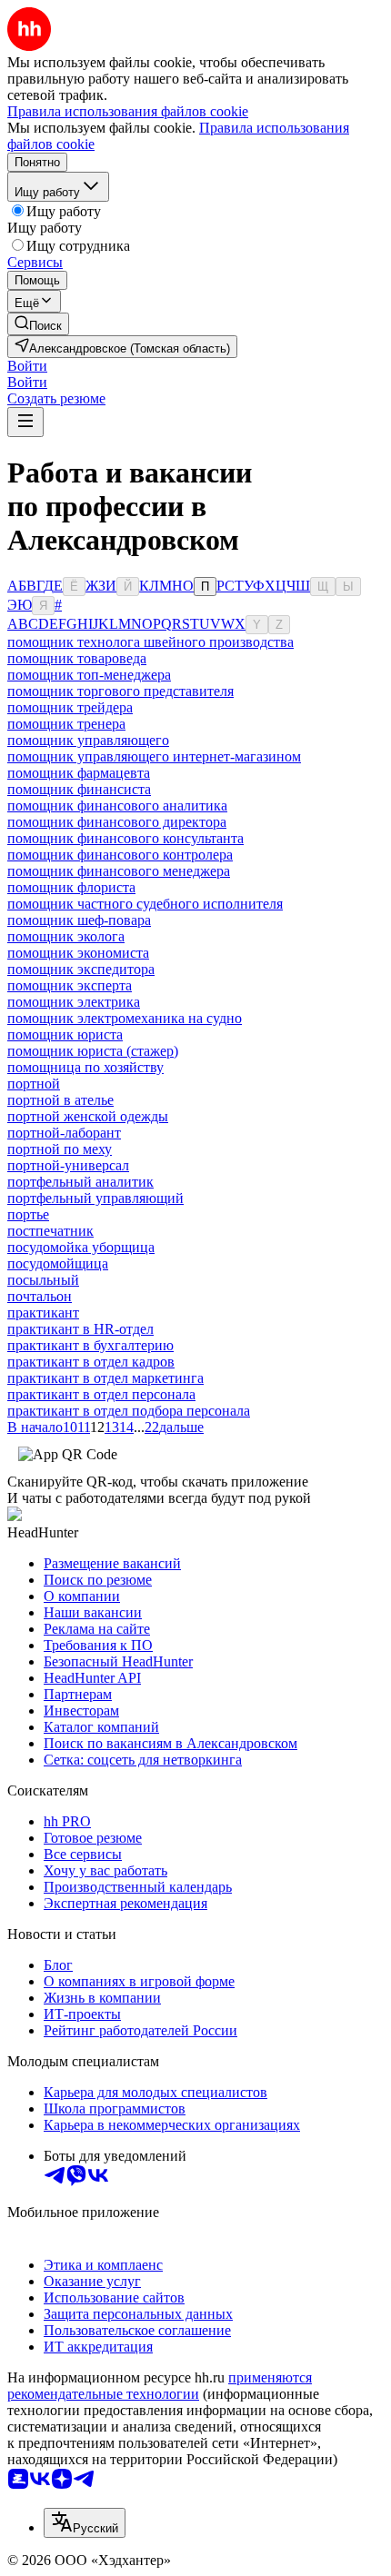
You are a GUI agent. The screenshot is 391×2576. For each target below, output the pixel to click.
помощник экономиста (78, 953)
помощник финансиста (79, 789)
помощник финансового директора (117, 822)
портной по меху (60, 1149)
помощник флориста (71, 887)
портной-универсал (68, 1165)
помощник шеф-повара (79, 920)
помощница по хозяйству (85, 1067)
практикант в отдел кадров (91, 1362)
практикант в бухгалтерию (90, 1345)
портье (28, 1214)
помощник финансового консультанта (125, 838)
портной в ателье (60, 1100)
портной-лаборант (64, 1133)
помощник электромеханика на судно (125, 1018)
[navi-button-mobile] (25, 422)
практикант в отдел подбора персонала (129, 1411)
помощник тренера (66, 724)
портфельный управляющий (95, 1198)
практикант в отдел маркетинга (105, 1378)
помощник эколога (66, 936)
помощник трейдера (70, 707)
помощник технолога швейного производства (150, 642)
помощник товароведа (77, 658)
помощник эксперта (70, 985)
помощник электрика (74, 1002)
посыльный (43, 1280)
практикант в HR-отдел (80, 1329)
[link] (38, 324)
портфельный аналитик (80, 1182)
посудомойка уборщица (81, 1247)
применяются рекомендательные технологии (160, 2386)
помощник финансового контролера (120, 855)
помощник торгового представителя (120, 691)
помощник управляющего (88, 740)
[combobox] (85, 2523)
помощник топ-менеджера (89, 675)
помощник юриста (65, 1034)
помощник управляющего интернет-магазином (154, 756)
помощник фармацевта (79, 773)
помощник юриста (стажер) (93, 1051)
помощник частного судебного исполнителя (145, 904)
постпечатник (50, 1231)
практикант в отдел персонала (101, 1394)
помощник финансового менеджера (119, 871)
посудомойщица (58, 1263)
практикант (43, 1313)
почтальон (40, 1296)
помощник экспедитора (81, 969)
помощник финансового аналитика (117, 806)
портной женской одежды (88, 1116)
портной (34, 1084)
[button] (27, 366)
